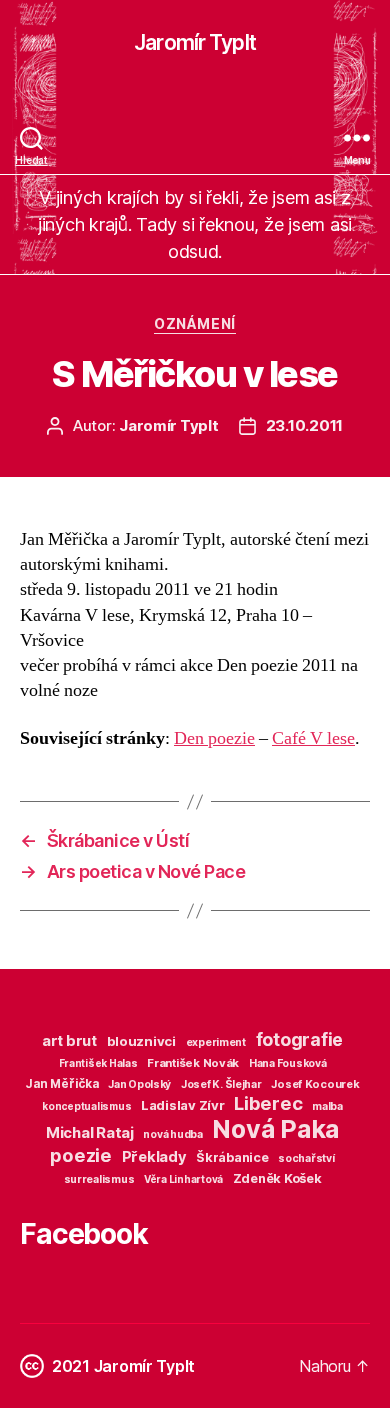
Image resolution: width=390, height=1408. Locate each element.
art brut (69, 1041)
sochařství (306, 1158)
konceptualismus (86, 1106)
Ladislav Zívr (183, 1105)
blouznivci (141, 1041)
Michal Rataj (90, 1132)
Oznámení (194, 323)
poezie (80, 1155)
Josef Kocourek (315, 1084)
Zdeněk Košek (277, 1178)
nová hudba (172, 1134)
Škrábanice (232, 1157)
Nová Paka (275, 1129)
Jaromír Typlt (195, 42)
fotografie (299, 1039)
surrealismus (99, 1179)
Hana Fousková (288, 1063)
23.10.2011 (304, 425)
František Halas (98, 1063)
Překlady (154, 1157)
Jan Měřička (61, 1084)
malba (327, 1106)
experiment (216, 1042)
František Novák (193, 1063)
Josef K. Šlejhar (221, 1084)
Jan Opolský (139, 1084)
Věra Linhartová (183, 1179)
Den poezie (214, 738)
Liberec (268, 1103)
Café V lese (313, 738)
